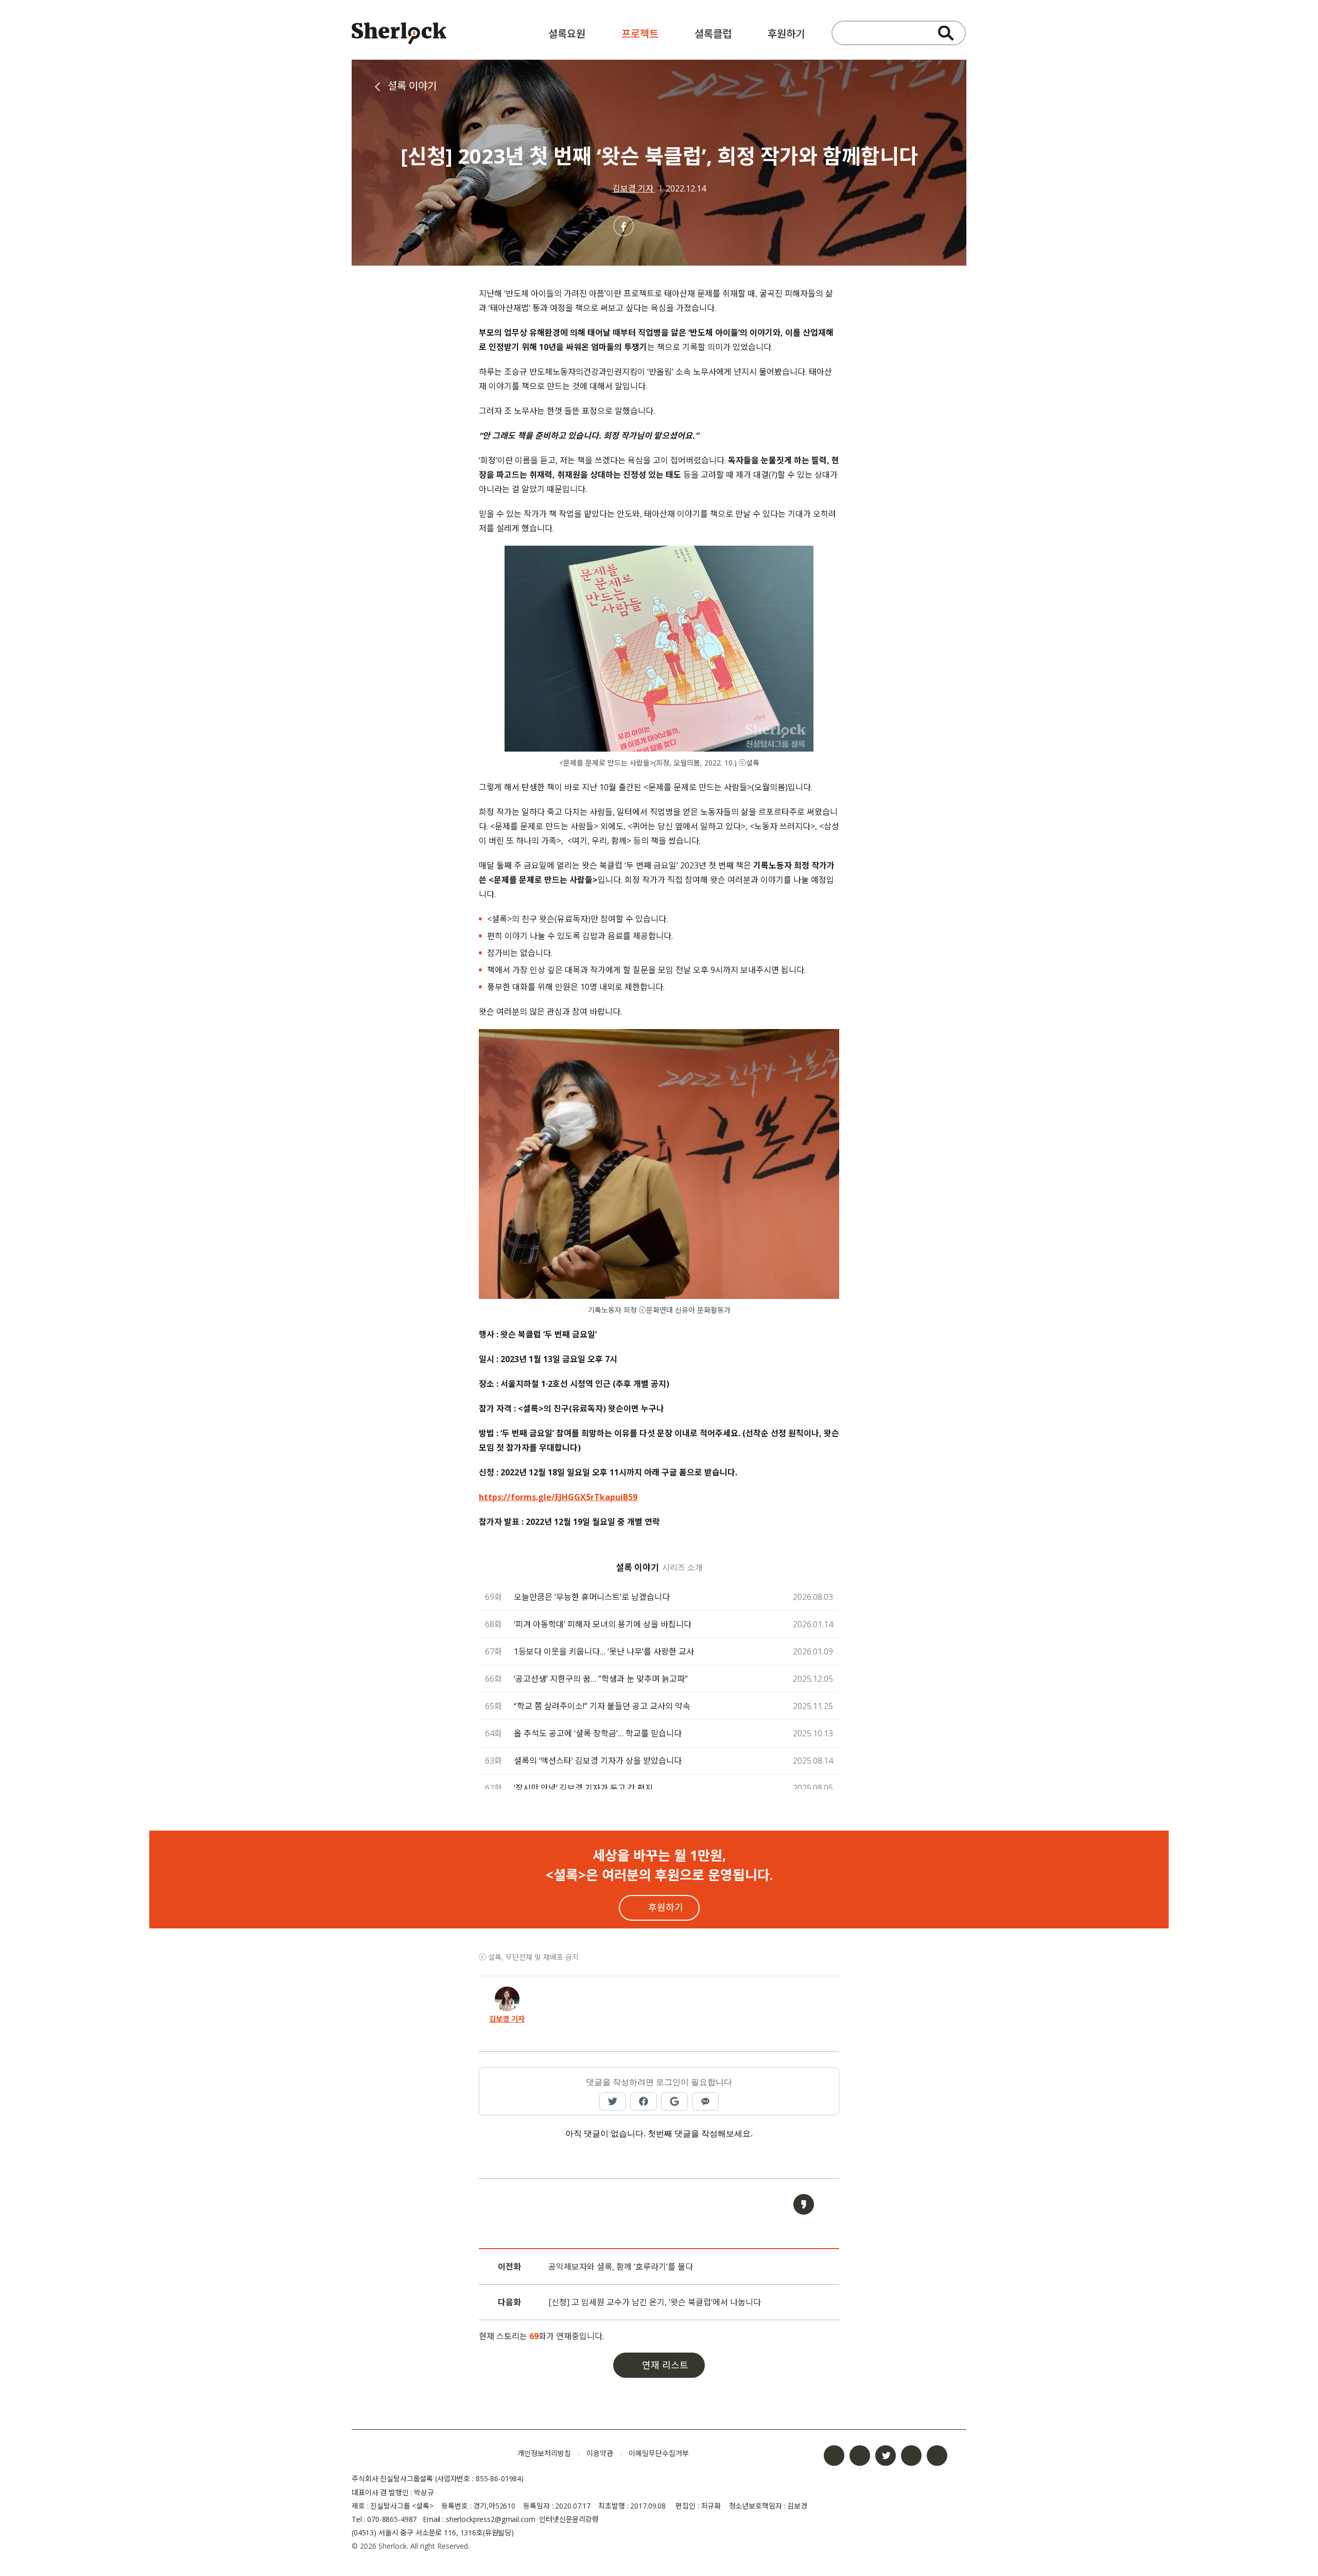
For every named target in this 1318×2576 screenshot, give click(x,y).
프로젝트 (640, 34)
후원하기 (786, 34)
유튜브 (911, 2456)
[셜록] (399, 35)
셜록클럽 (713, 34)
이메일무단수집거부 (659, 2453)
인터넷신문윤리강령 (569, 2519)
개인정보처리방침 (544, 2453)
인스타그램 (860, 2456)
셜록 (427, 2453)
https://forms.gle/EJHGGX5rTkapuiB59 (558, 1497)
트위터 (886, 2456)
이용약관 (600, 2453)
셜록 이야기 (412, 86)
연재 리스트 (665, 2365)
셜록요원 (567, 34)
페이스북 (834, 2456)
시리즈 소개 (682, 1568)
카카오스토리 (937, 2456)
